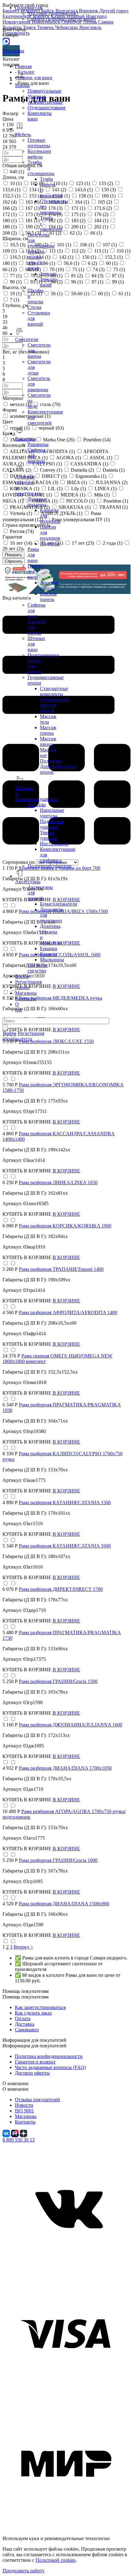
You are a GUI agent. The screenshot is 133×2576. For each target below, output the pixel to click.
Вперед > (23, 1947)
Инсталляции (54, 844)
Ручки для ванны (34, 666)
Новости (24, 2105)
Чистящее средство (38, 968)
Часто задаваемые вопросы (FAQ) (50, 2067)
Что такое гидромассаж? (53, 13)
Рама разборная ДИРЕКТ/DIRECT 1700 (61, 1589)
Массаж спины (48, 730)
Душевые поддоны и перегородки (29, 485)
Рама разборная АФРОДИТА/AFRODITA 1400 (68, 1312)
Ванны (22, 85)
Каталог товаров (11, 62)
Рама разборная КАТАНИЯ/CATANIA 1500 (65, 1502)
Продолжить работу (24, 2571)
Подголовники (43, 655)
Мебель (23, 134)
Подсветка (51, 761)
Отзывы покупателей (37, 2100)
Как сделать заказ (33, 2013)
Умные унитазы (49, 835)
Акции (22, 987)
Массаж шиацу (48, 741)
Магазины (11, 51)
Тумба (46, 179)
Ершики (49, 948)
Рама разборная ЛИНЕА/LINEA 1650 (58, 1182)
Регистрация (28, 982)
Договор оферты (32, 2073)
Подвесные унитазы (52, 824)
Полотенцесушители (49, 866)
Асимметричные (45, 102)
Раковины (38, 444)
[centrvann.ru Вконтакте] (66, 2269)
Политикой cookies (56, 2560)
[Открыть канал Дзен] (24, 2133)
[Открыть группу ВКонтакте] (7, 2133)
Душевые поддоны (37, 502)
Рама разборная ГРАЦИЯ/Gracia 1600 (58, 1860)
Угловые (36, 96)
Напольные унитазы (52, 813)
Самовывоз (27, 2030)
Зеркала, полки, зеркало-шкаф (36, 260)
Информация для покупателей (34, 2046)
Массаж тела (48, 719)
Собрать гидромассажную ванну (62, 19)
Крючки (48, 954)
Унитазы (37, 805)
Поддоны (50, 544)
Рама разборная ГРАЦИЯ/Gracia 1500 (58, 1681)
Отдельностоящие (47, 108)
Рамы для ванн (33, 555)
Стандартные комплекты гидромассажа (55, 694)
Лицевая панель (49, 585)
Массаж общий (48, 708)
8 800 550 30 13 (19, 2140)
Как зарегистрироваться (40, 2007)
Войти (22, 976)
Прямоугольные (44, 91)
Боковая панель (48, 597)
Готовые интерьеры (39, 143)
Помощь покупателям (26, 1997)
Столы (34, 307)
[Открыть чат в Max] (6, 41)
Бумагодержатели (59, 904)
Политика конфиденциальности (49, 2056)
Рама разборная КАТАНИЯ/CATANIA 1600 (65, 1546)
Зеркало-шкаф (49, 282)
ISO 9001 (24, 2111)
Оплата (23, 2018)
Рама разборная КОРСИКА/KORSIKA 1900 (65, 1226)
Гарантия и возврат (35, 2062)
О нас (19, 1007)
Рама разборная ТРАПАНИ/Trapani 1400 (61, 1269)
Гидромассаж (29, 8)
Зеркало (48, 274)
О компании (15, 2089)
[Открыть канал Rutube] (15, 2133)
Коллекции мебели (39, 154)
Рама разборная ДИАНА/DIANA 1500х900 (64, 1904)
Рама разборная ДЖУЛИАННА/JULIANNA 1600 (71, 1725)
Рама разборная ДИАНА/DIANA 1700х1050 (65, 1768)
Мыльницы (52, 960)
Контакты (26, 999)
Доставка (25, 2024)
